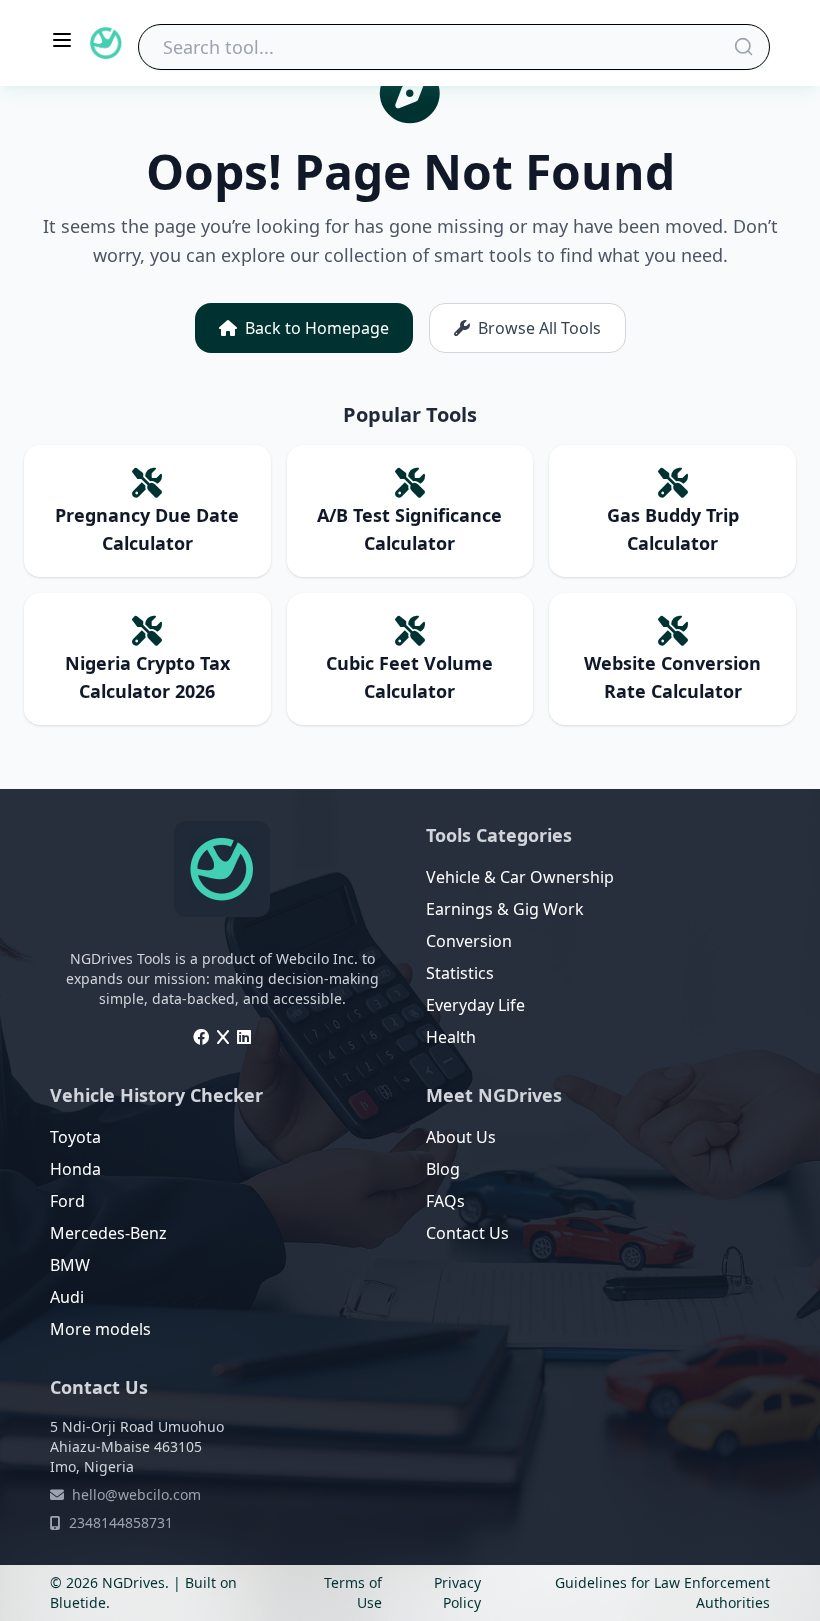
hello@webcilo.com (136, 1494)
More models (100, 1329)
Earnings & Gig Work (505, 909)
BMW (70, 1265)
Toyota (75, 1137)
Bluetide (78, 1602)
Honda (75, 1169)
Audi (67, 1297)
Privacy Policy (457, 1592)
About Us (461, 1137)
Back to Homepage (317, 328)
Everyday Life (475, 1005)
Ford (67, 1201)
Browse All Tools (539, 328)
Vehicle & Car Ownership (520, 877)
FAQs (445, 1201)
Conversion (469, 941)
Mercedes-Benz (108, 1233)
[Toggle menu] (62, 40)
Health (451, 1037)
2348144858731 (121, 1522)
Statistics (460, 973)
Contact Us (467, 1233)
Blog (443, 1169)
